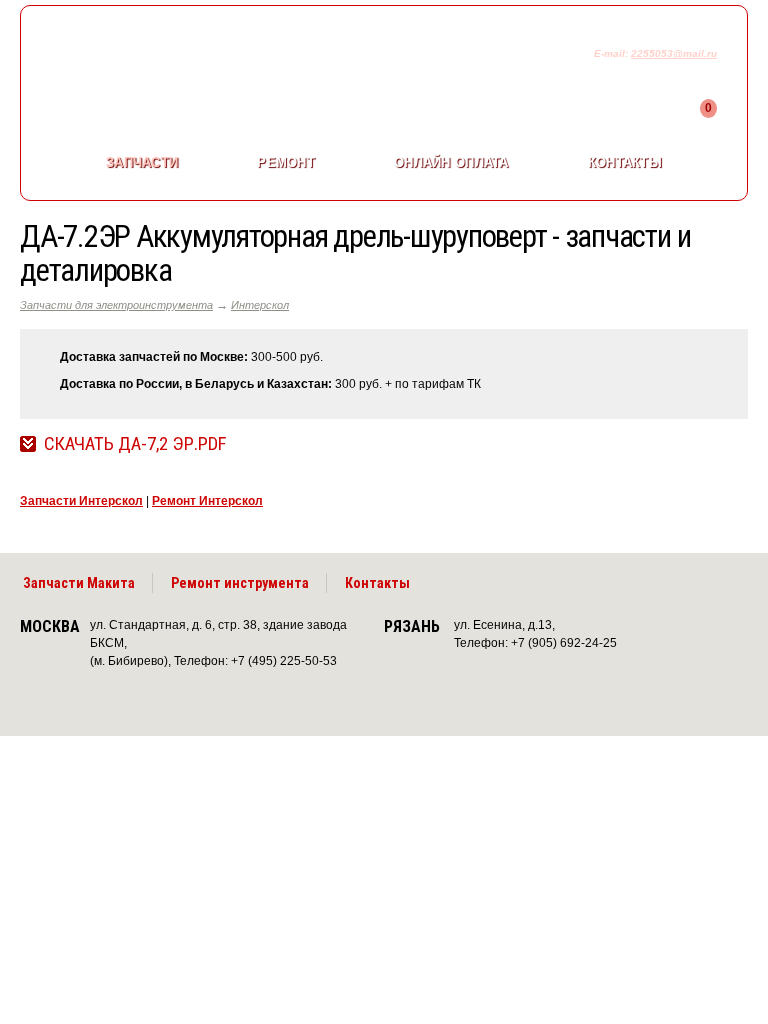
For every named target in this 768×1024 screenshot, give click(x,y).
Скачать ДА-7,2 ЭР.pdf (135, 444)
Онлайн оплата (451, 162)
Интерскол (260, 305)
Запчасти (142, 162)
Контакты (625, 162)
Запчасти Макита (79, 583)
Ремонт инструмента (240, 583)
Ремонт (286, 162)
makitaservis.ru (186, 58)
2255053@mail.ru (674, 53)
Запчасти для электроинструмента (116, 305)
